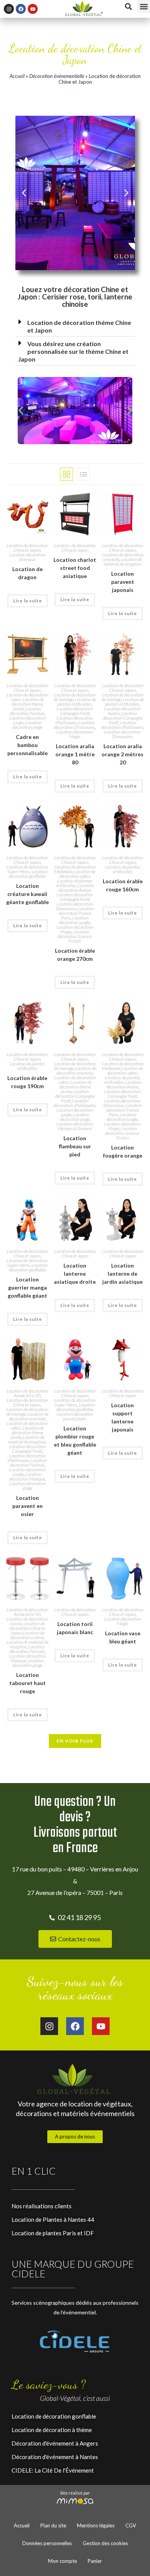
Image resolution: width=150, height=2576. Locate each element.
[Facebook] (21, 9)
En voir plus (75, 1741)
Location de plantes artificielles (77, 702)
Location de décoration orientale (76, 1071)
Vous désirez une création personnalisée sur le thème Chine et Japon (73, 351)
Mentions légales (96, 2525)
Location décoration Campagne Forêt (75, 711)
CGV (131, 2525)
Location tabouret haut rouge (27, 1683)
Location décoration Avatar (76, 888)
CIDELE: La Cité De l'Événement (53, 2470)
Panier (95, 2561)
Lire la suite (27, 601)
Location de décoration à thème (52, 2430)
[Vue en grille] (67, 474)
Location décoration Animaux (27, 557)
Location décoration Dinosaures (74, 725)
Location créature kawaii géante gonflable (27, 894)
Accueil (17, 76)
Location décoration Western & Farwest (75, 1126)
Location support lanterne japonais (122, 1417)
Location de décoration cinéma (27, 1635)
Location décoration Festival (27, 711)
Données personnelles (47, 2543)
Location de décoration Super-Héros (27, 869)
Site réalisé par (75, 2493)
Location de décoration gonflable (54, 2416)
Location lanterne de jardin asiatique (122, 1274)
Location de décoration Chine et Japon (27, 548)
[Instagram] (9, 9)
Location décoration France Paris (76, 913)
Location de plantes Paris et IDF (53, 2233)
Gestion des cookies (105, 2543)
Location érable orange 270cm (75, 955)
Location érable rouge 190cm (27, 1082)
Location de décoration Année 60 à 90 (27, 1393)
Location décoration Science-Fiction (75, 936)
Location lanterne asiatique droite (75, 1274)
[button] (144, 6)
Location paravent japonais (123, 582)
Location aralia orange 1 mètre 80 (75, 754)
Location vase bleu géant (123, 1637)
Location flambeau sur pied (75, 1146)
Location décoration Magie (75, 734)
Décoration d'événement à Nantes (55, 2457)
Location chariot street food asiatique (75, 568)
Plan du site (53, 2525)
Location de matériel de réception (123, 562)
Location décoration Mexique (27, 1476)
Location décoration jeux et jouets (75, 1416)
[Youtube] (33, 9)
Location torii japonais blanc (75, 1628)
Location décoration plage (27, 725)
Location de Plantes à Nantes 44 (53, 2219)
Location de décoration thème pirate (28, 704)
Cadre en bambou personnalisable (27, 745)
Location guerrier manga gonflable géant (27, 1287)
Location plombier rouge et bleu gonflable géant (75, 1440)
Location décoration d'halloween (74, 720)
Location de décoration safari (77, 874)
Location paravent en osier (27, 1506)
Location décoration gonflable (28, 874)
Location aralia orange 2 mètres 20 (122, 754)
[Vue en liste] (83, 474)
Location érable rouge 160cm (123, 885)
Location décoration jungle (74, 920)
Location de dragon (27, 573)
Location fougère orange (123, 1151)
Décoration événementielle (57, 76)
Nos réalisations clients (42, 2206)
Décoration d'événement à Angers (55, 2443)
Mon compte (62, 2561)
